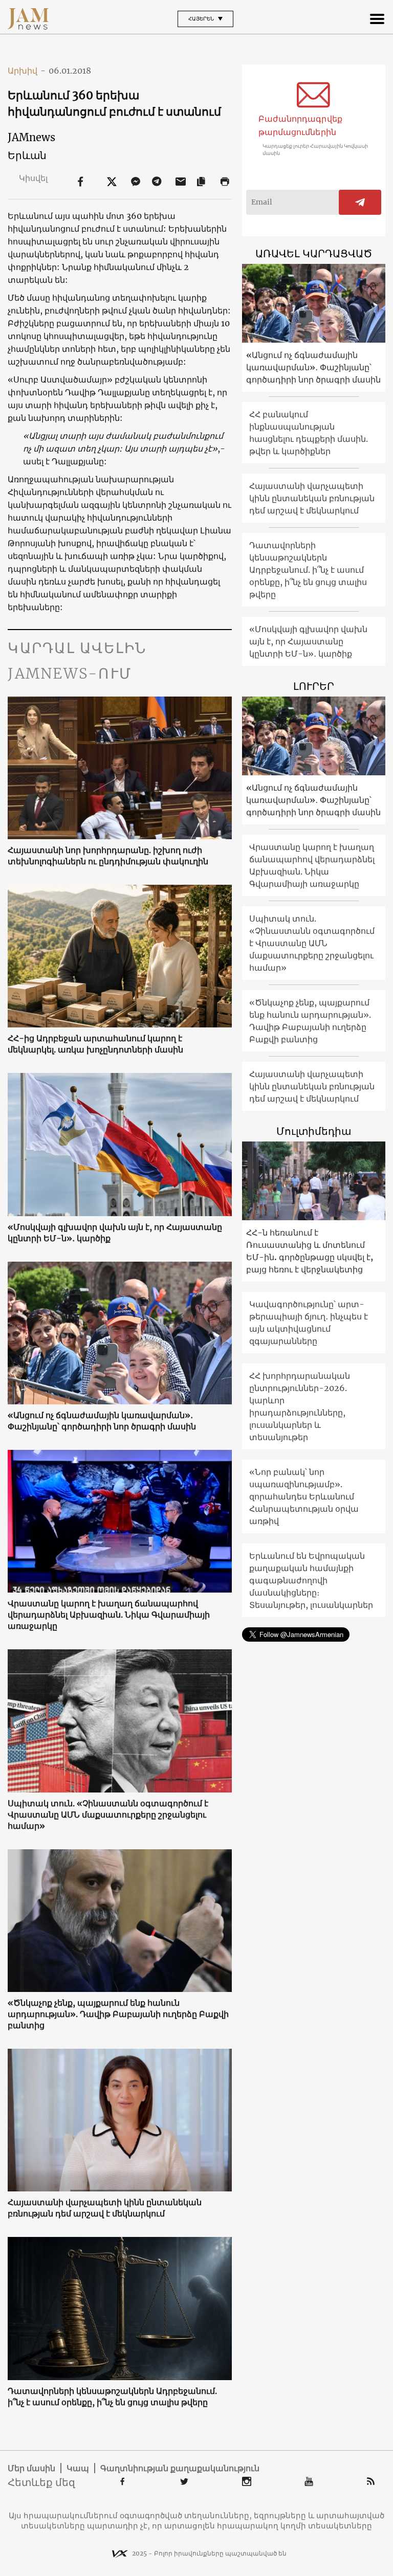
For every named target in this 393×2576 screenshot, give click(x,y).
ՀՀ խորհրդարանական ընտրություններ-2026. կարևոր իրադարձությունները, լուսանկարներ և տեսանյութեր (300, 1406)
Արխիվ (27, 71)
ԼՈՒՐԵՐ (314, 686)
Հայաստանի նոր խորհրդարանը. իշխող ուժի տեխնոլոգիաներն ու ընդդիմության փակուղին (108, 856)
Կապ (78, 2468)
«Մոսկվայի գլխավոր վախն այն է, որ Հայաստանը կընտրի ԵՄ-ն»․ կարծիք (115, 1233)
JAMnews (31, 137)
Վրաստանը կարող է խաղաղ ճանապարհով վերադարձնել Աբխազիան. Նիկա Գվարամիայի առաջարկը (109, 1615)
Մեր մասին (31, 2468)
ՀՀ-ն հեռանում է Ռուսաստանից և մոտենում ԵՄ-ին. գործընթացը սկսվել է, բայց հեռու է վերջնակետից (310, 1251)
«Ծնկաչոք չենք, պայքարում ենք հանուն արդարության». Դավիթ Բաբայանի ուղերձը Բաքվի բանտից (118, 2014)
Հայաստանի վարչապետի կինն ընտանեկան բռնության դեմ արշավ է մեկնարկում (105, 2208)
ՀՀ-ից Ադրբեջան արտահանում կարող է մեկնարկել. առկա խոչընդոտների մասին (95, 1044)
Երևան (27, 155)
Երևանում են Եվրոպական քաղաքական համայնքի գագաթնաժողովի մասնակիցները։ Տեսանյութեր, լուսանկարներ (311, 1580)
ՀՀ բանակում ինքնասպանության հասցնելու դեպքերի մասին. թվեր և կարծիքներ (309, 433)
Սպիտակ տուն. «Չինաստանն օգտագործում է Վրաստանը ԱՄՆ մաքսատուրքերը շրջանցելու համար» (108, 1815)
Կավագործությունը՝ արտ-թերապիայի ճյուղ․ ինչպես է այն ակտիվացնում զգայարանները (309, 1323)
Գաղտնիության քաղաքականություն (180, 2468)
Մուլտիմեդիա (314, 1131)
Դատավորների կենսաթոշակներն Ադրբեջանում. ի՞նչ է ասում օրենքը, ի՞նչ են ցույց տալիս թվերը (112, 2396)
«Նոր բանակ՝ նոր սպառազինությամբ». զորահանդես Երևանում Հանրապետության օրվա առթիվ (304, 1496)
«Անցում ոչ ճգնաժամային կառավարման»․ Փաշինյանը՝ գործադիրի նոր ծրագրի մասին (102, 1421)
